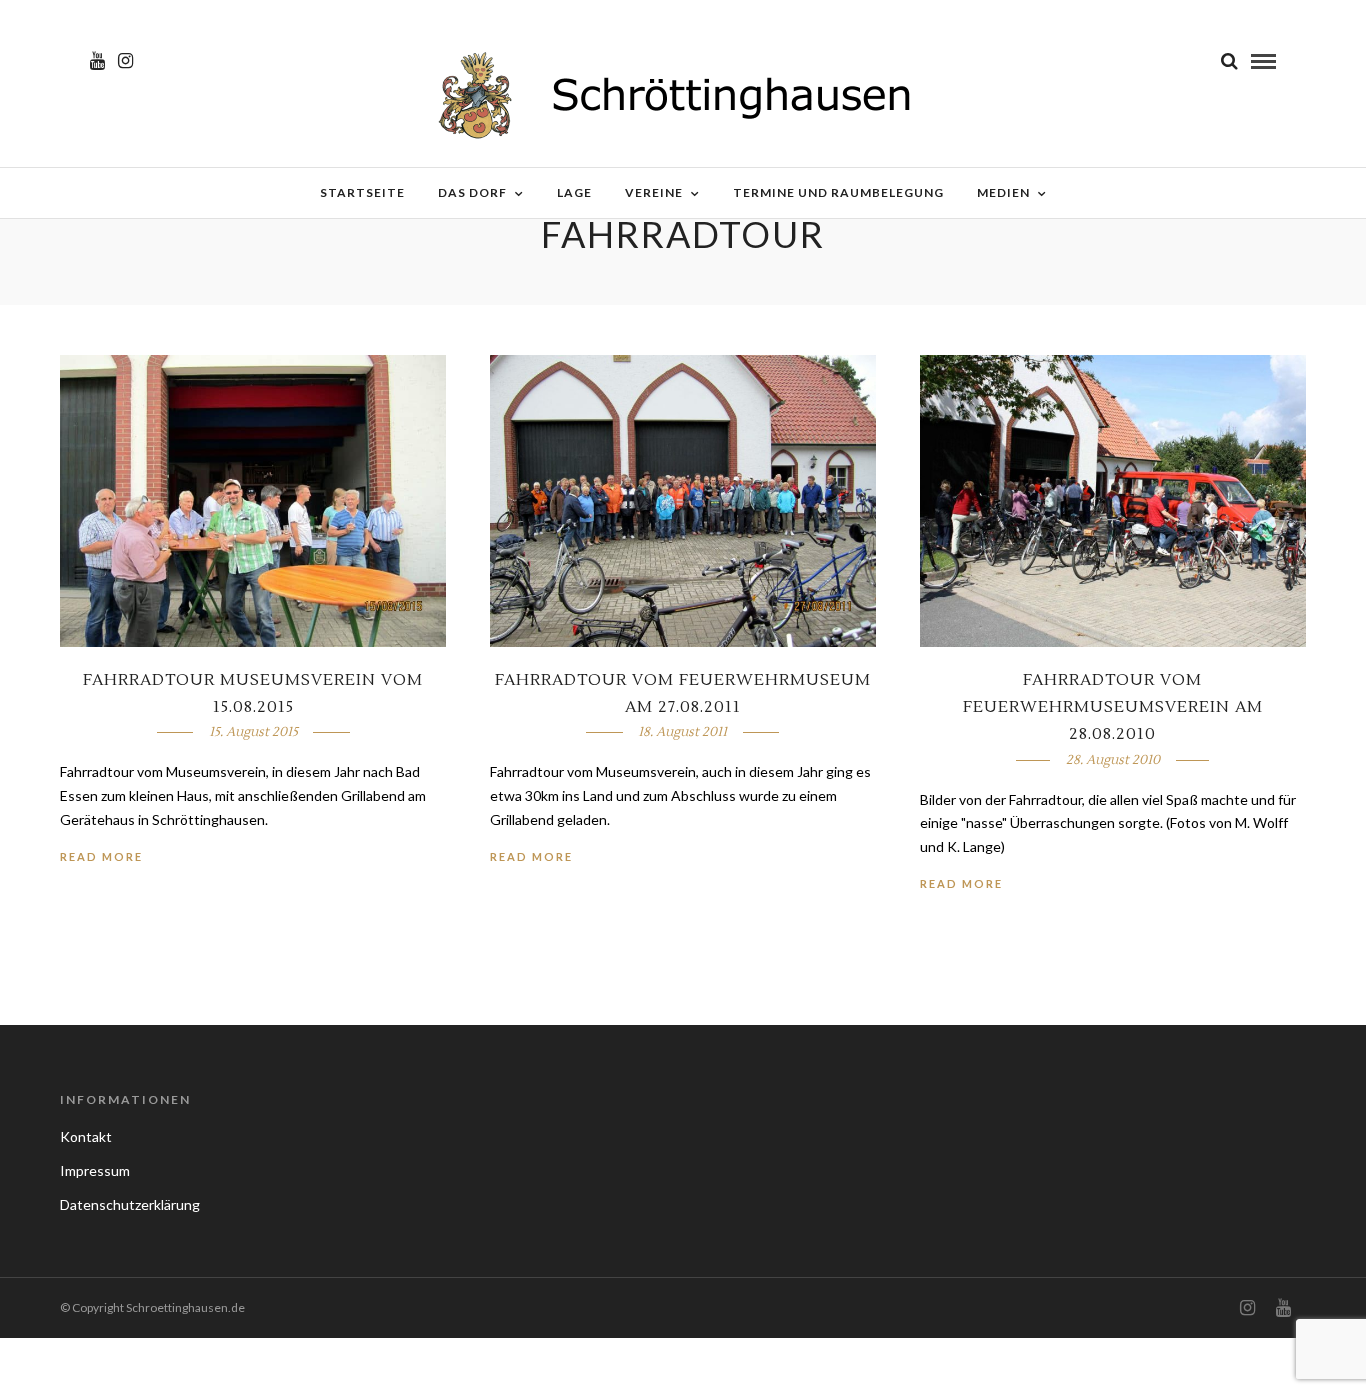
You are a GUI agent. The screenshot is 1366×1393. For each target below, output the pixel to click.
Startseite (362, 192)
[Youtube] (97, 61)
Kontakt (86, 1136)
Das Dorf (472, 192)
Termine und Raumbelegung (838, 192)
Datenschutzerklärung (130, 1204)
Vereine (654, 192)
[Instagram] (125, 61)
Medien (1003, 192)
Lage (574, 192)
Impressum (95, 1170)
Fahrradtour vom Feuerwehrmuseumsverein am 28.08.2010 (1113, 707)
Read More (101, 856)
